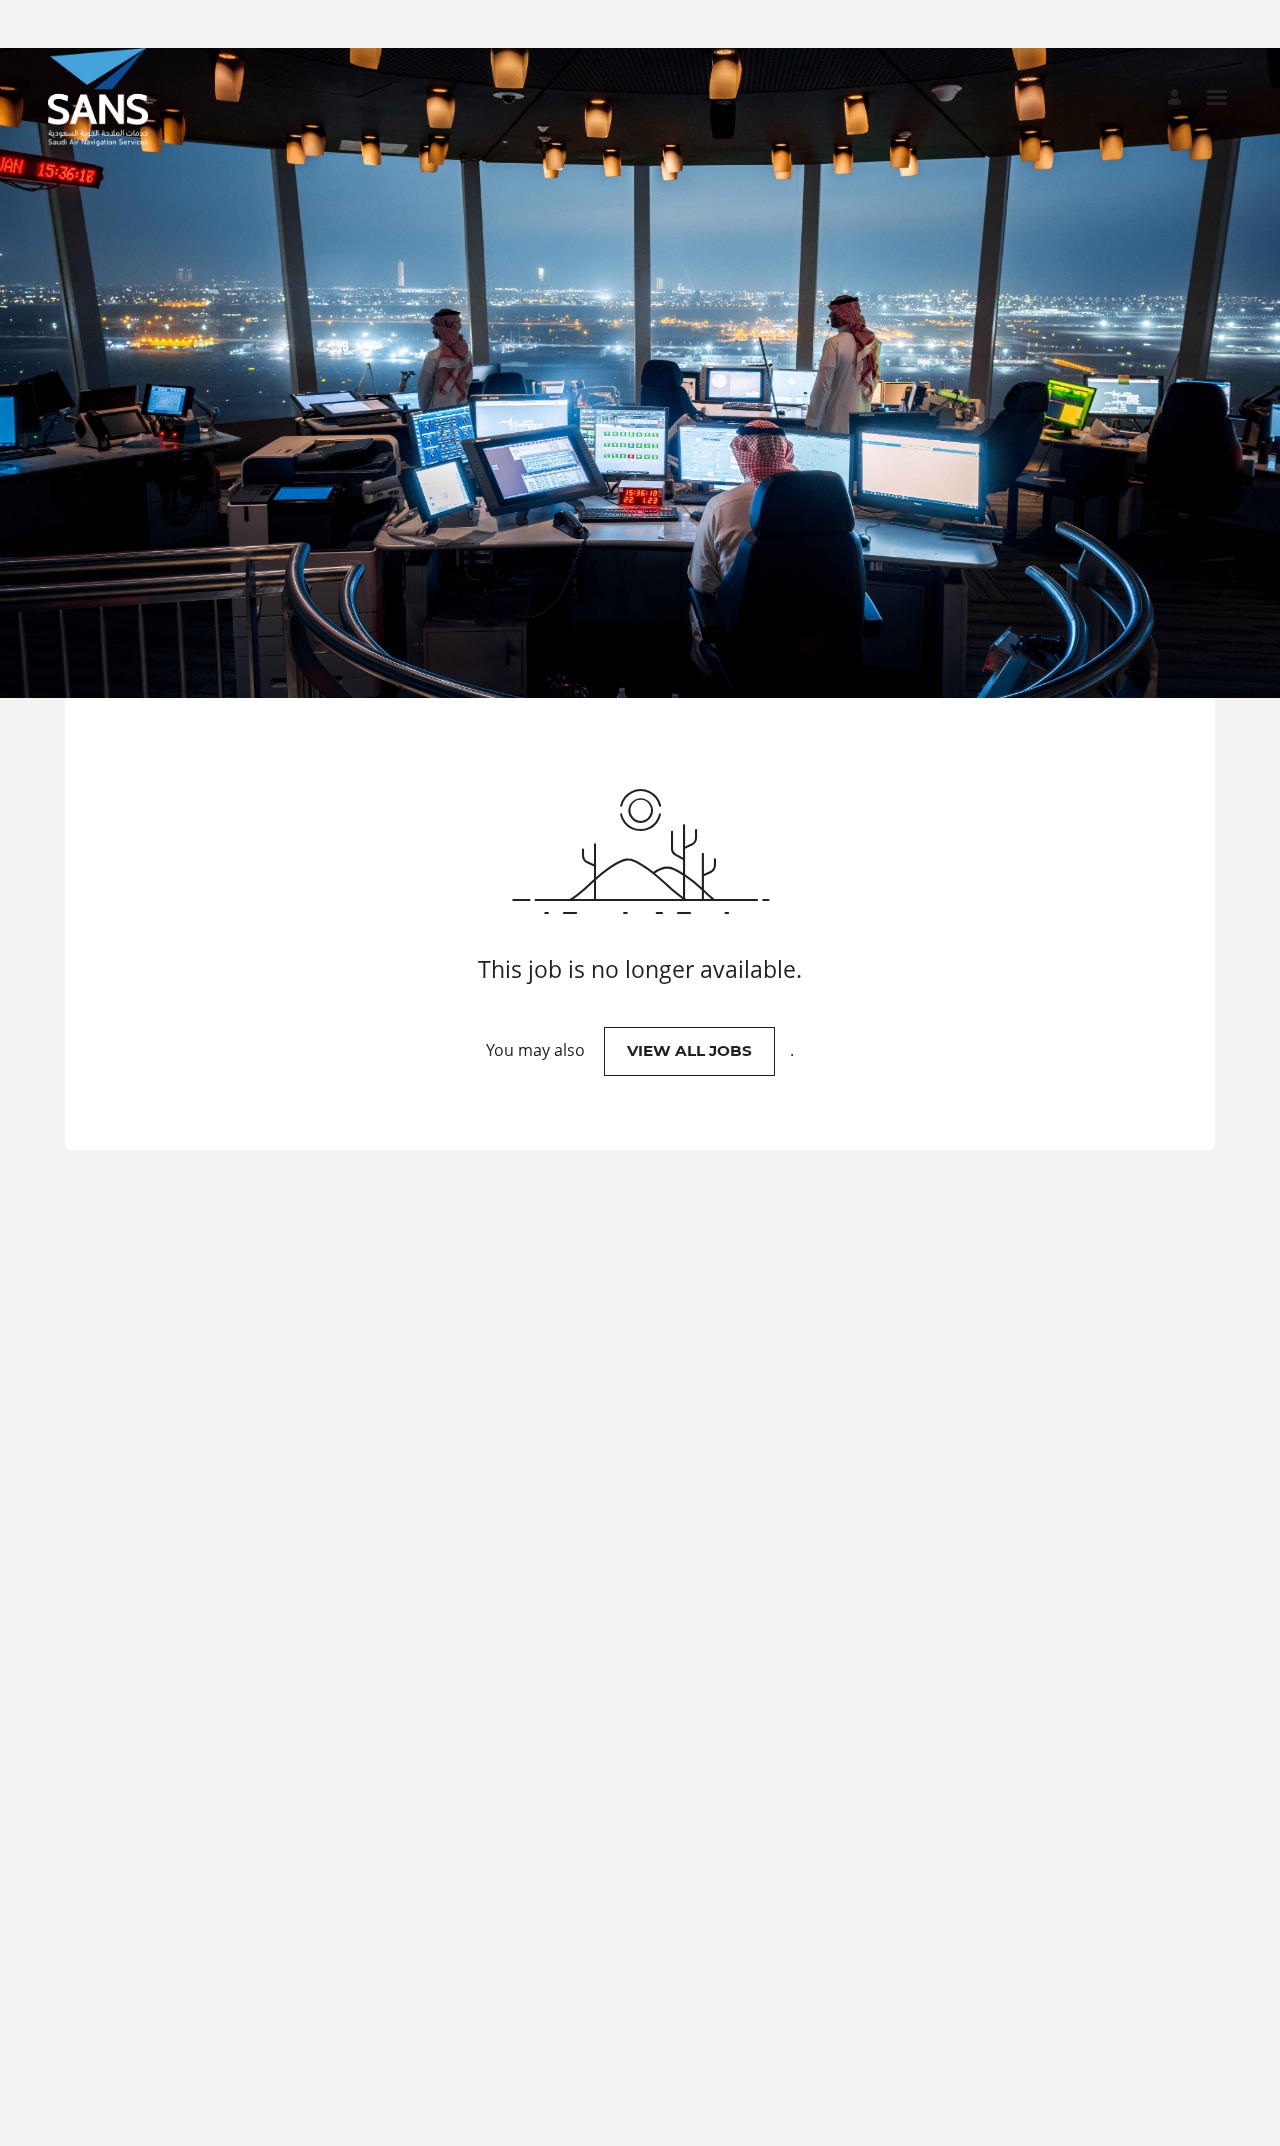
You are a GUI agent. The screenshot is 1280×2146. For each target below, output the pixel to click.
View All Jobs (689, 1050)
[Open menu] (1217, 97)
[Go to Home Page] (98, 97)
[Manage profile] (1177, 97)
